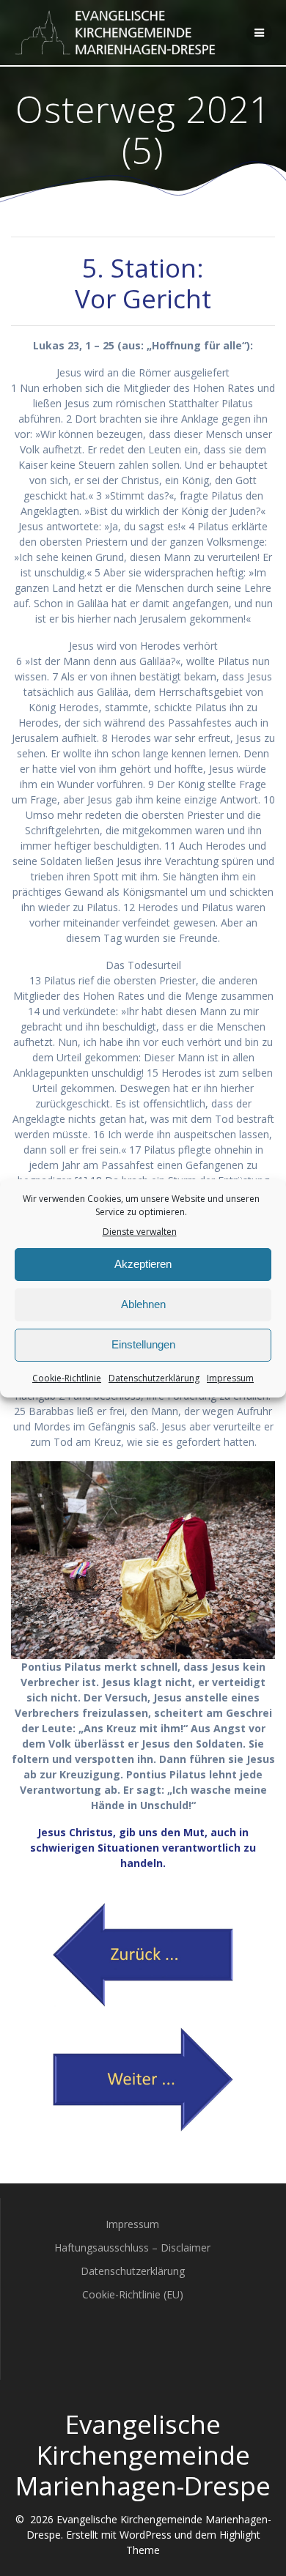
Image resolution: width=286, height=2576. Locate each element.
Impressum (230, 1378)
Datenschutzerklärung (154, 1378)
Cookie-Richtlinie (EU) (133, 2294)
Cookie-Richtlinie (67, 1378)
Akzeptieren (143, 1264)
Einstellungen (143, 1344)
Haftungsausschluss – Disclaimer (132, 2247)
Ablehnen (143, 1304)
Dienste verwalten (140, 1232)
